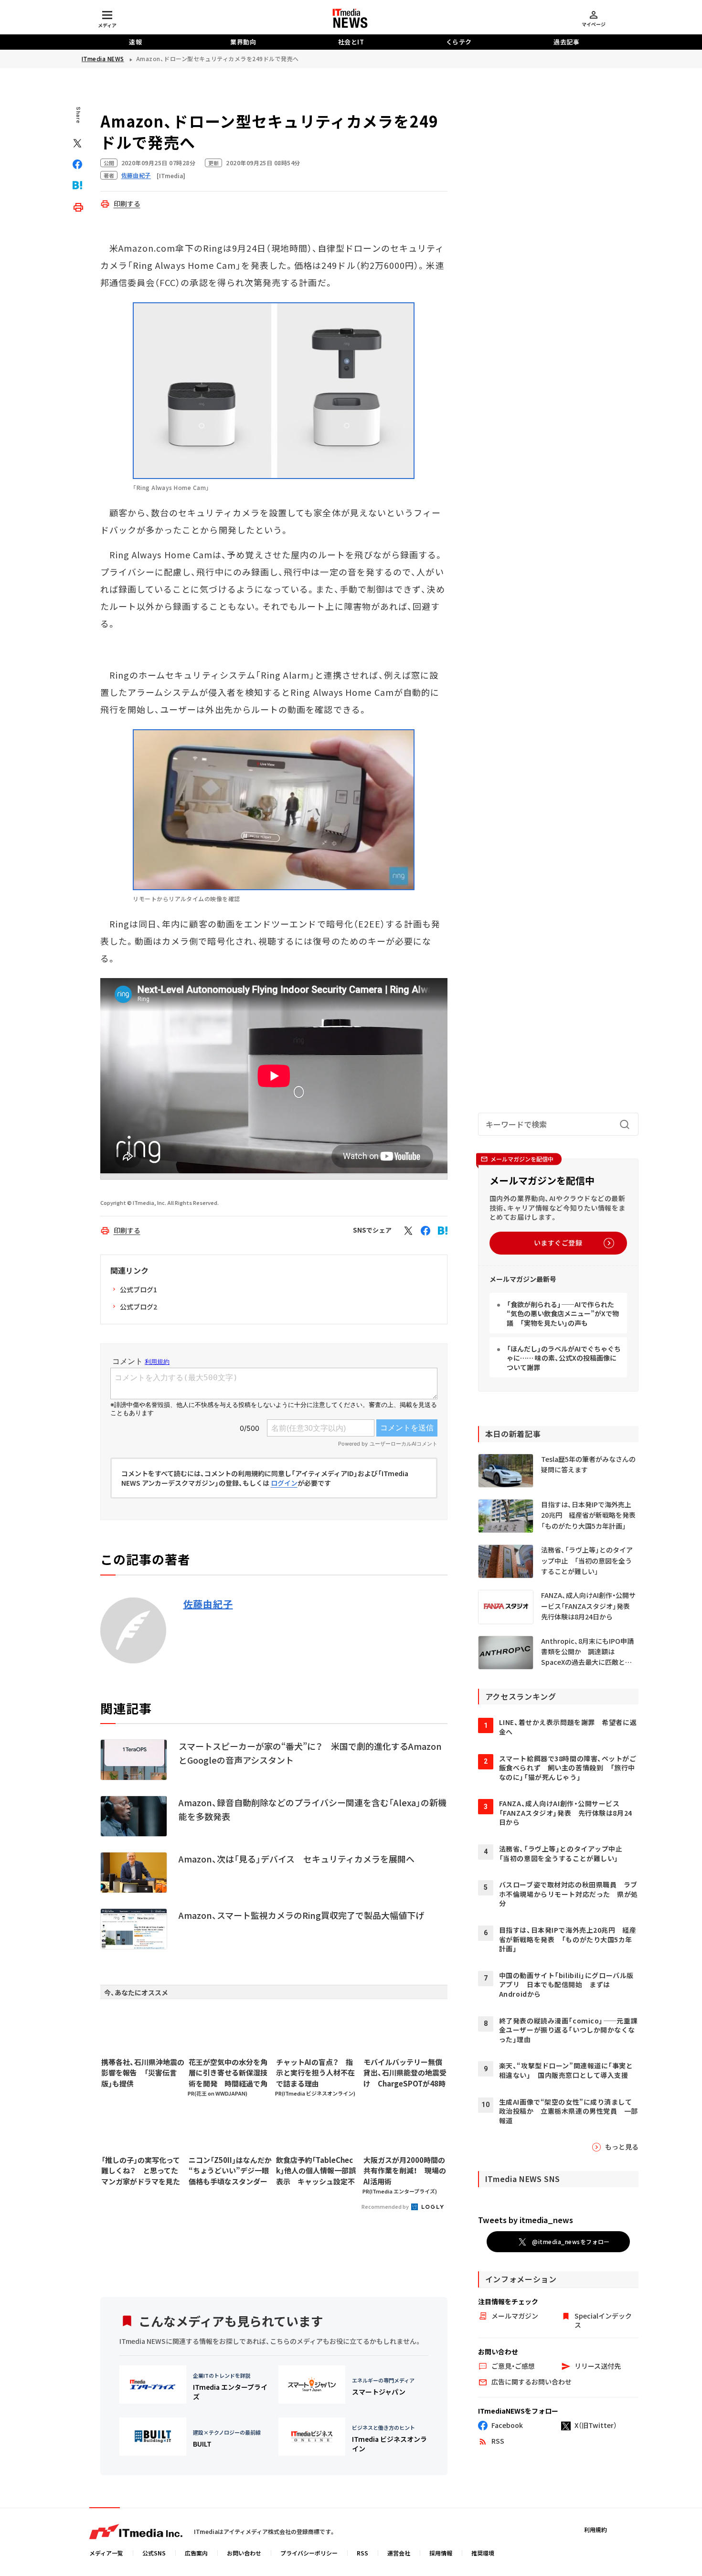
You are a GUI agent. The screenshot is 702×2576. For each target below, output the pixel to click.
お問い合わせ (244, 2553)
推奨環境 (483, 2553)
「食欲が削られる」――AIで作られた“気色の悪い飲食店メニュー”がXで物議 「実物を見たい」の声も (563, 1314)
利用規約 (596, 2529)
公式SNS (154, 2553)
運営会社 (399, 2553)
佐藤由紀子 (208, 1604)
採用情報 (441, 2553)
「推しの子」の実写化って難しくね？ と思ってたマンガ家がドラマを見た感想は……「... (141, 2171)
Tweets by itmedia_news (526, 2220)
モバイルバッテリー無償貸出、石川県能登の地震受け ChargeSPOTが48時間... (405, 2073)
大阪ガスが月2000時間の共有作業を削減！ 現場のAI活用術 (405, 2171)
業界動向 (243, 42)
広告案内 (196, 2553)
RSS (362, 2553)
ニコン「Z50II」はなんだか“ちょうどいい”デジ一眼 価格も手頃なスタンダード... (230, 2171)
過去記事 (566, 42)
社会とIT (351, 42)
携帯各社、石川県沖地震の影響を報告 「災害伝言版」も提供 (143, 2073)
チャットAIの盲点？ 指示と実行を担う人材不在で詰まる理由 (315, 2073)
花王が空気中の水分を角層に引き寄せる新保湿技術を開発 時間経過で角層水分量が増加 (228, 2073)
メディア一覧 (106, 2553)
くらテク (459, 42)
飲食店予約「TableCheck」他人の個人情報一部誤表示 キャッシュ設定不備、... (316, 2171)
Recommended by (386, 2206)
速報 (135, 42)
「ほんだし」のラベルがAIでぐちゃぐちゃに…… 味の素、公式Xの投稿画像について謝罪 (564, 1358)
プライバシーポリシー (309, 2553)
